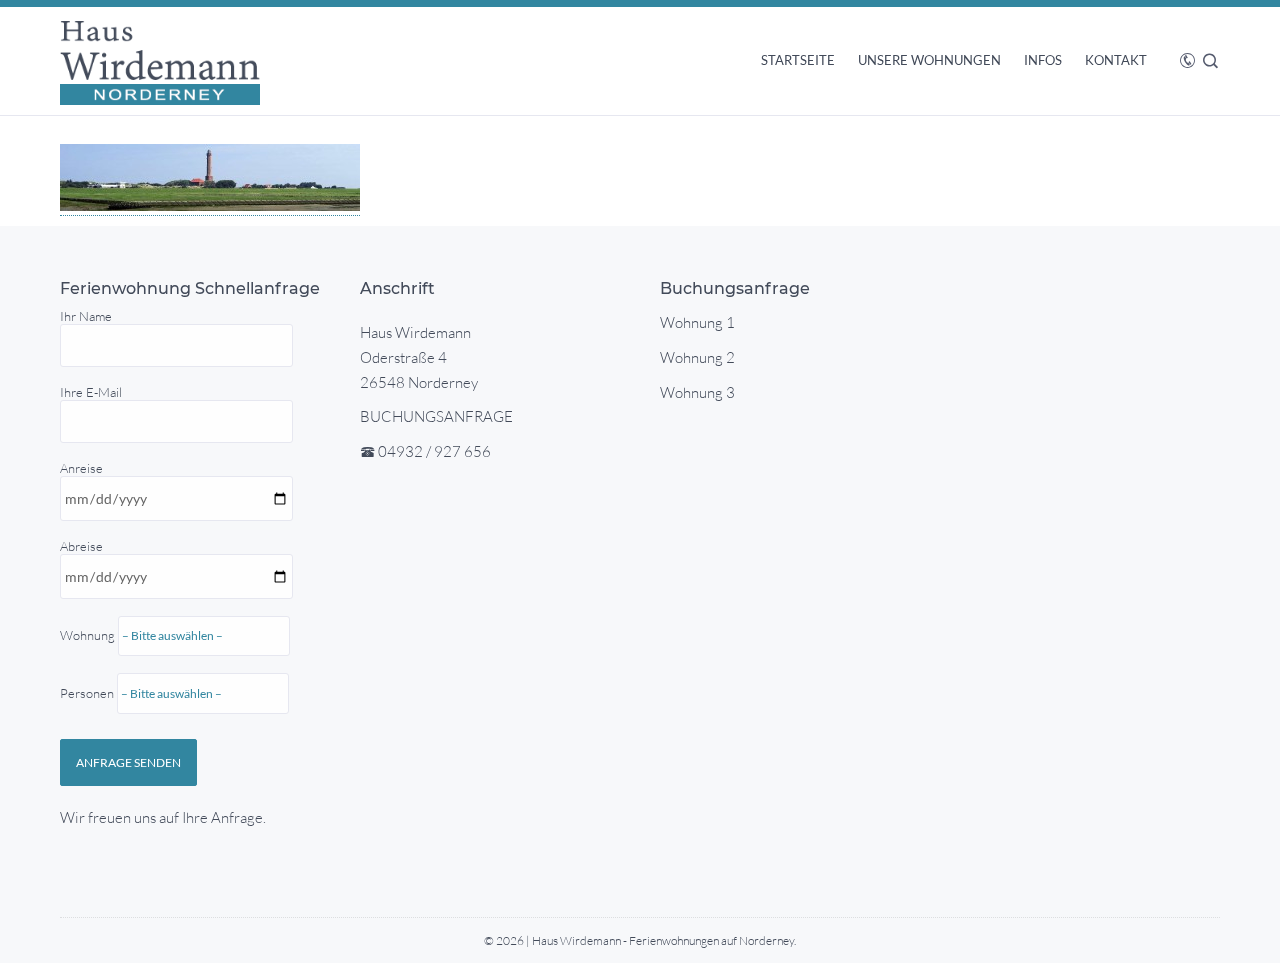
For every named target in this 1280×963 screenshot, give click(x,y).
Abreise (89, 619)
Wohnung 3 (697, 392)
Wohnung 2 (697, 357)
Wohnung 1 (697, 322)
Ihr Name (86, 316)
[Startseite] (160, 61)
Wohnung (89, 664)
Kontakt (1116, 60)
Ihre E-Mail (91, 392)
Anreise (89, 580)
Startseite (798, 60)
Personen (88, 693)
